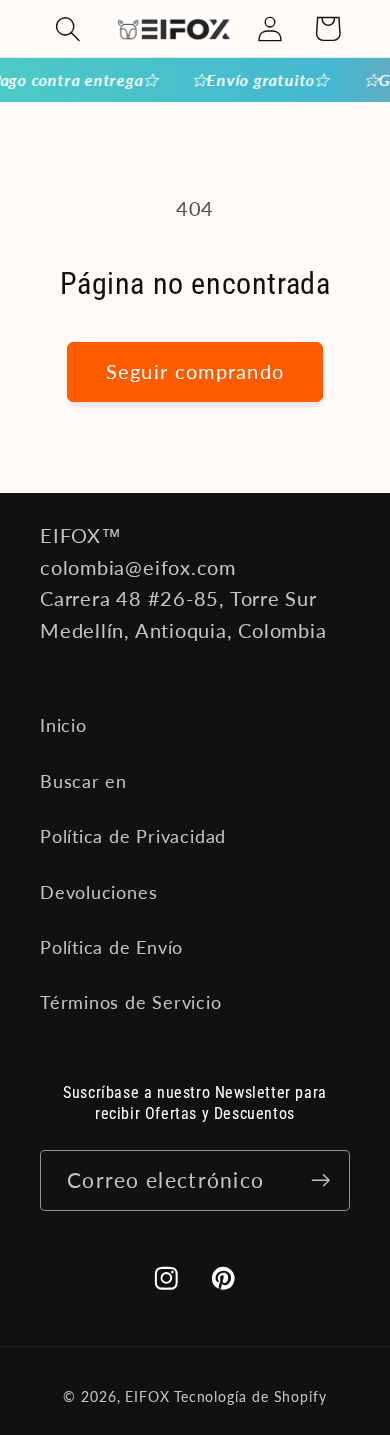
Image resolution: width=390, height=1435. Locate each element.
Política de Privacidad (133, 836)
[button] (67, 28)
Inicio (63, 725)
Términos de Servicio (131, 1002)
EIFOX (147, 1396)
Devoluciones (98, 892)
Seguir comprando (195, 371)
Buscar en (83, 781)
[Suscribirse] (320, 1180)
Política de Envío (111, 947)
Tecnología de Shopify (250, 1396)
